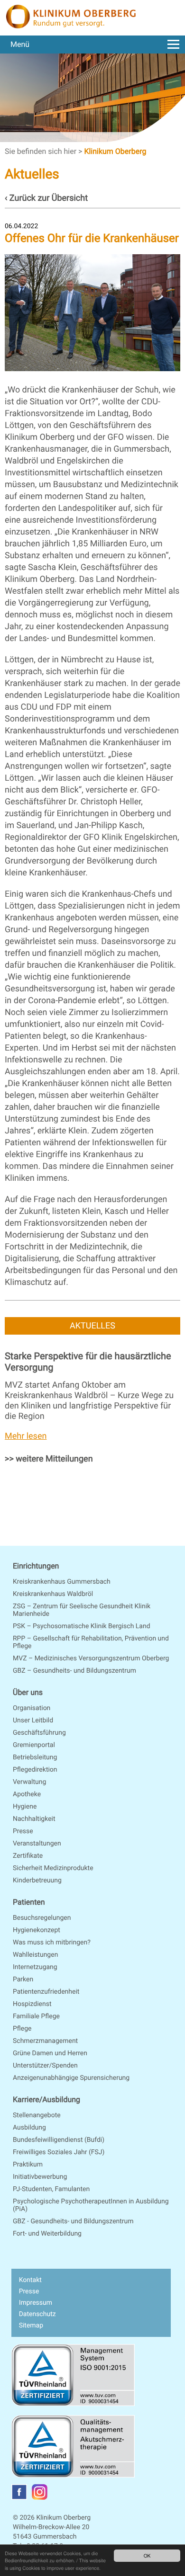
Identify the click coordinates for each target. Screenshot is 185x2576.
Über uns (28, 1692)
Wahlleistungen (35, 1955)
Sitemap (31, 2326)
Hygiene (25, 1807)
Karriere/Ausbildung (46, 2099)
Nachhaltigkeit (34, 1819)
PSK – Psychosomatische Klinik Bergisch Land (82, 1626)
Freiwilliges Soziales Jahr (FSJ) (59, 2152)
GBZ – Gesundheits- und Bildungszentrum (74, 1671)
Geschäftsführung (39, 1733)
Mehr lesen (26, 1436)
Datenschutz (37, 2314)
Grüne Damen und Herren (50, 2053)
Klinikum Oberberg (115, 151)
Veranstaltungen (37, 1844)
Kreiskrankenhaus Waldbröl (53, 1594)
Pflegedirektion (35, 1770)
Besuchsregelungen (42, 1918)
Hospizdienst (32, 2004)
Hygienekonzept (37, 1930)
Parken (23, 1979)
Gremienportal (34, 1745)
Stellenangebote (37, 2115)
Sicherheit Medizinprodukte (53, 1868)
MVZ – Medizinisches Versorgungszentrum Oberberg (91, 1658)
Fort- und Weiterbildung (47, 2234)
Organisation (32, 1708)
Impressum (36, 2303)
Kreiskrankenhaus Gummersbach (62, 1582)
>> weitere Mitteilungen (49, 1459)
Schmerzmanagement (45, 2041)
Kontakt (30, 2280)
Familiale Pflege (36, 2016)
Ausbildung (29, 2128)
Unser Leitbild (33, 1720)
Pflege (22, 2029)
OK (147, 2555)
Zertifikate (28, 1856)
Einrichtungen (36, 1566)
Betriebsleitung (35, 1757)
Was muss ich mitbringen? (52, 1943)
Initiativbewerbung (40, 2177)
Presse (23, 1831)
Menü (20, 44)
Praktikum (28, 2165)
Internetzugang (35, 1967)
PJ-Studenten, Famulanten (51, 2189)
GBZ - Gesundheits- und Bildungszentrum (73, 2221)
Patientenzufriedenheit (46, 1992)
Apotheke (27, 1794)
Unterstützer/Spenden (45, 2066)
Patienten (29, 1902)
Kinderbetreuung (37, 1881)
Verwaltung (29, 1782)
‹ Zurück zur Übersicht (46, 198)
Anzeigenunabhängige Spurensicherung (71, 2078)
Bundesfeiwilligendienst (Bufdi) (59, 2140)
